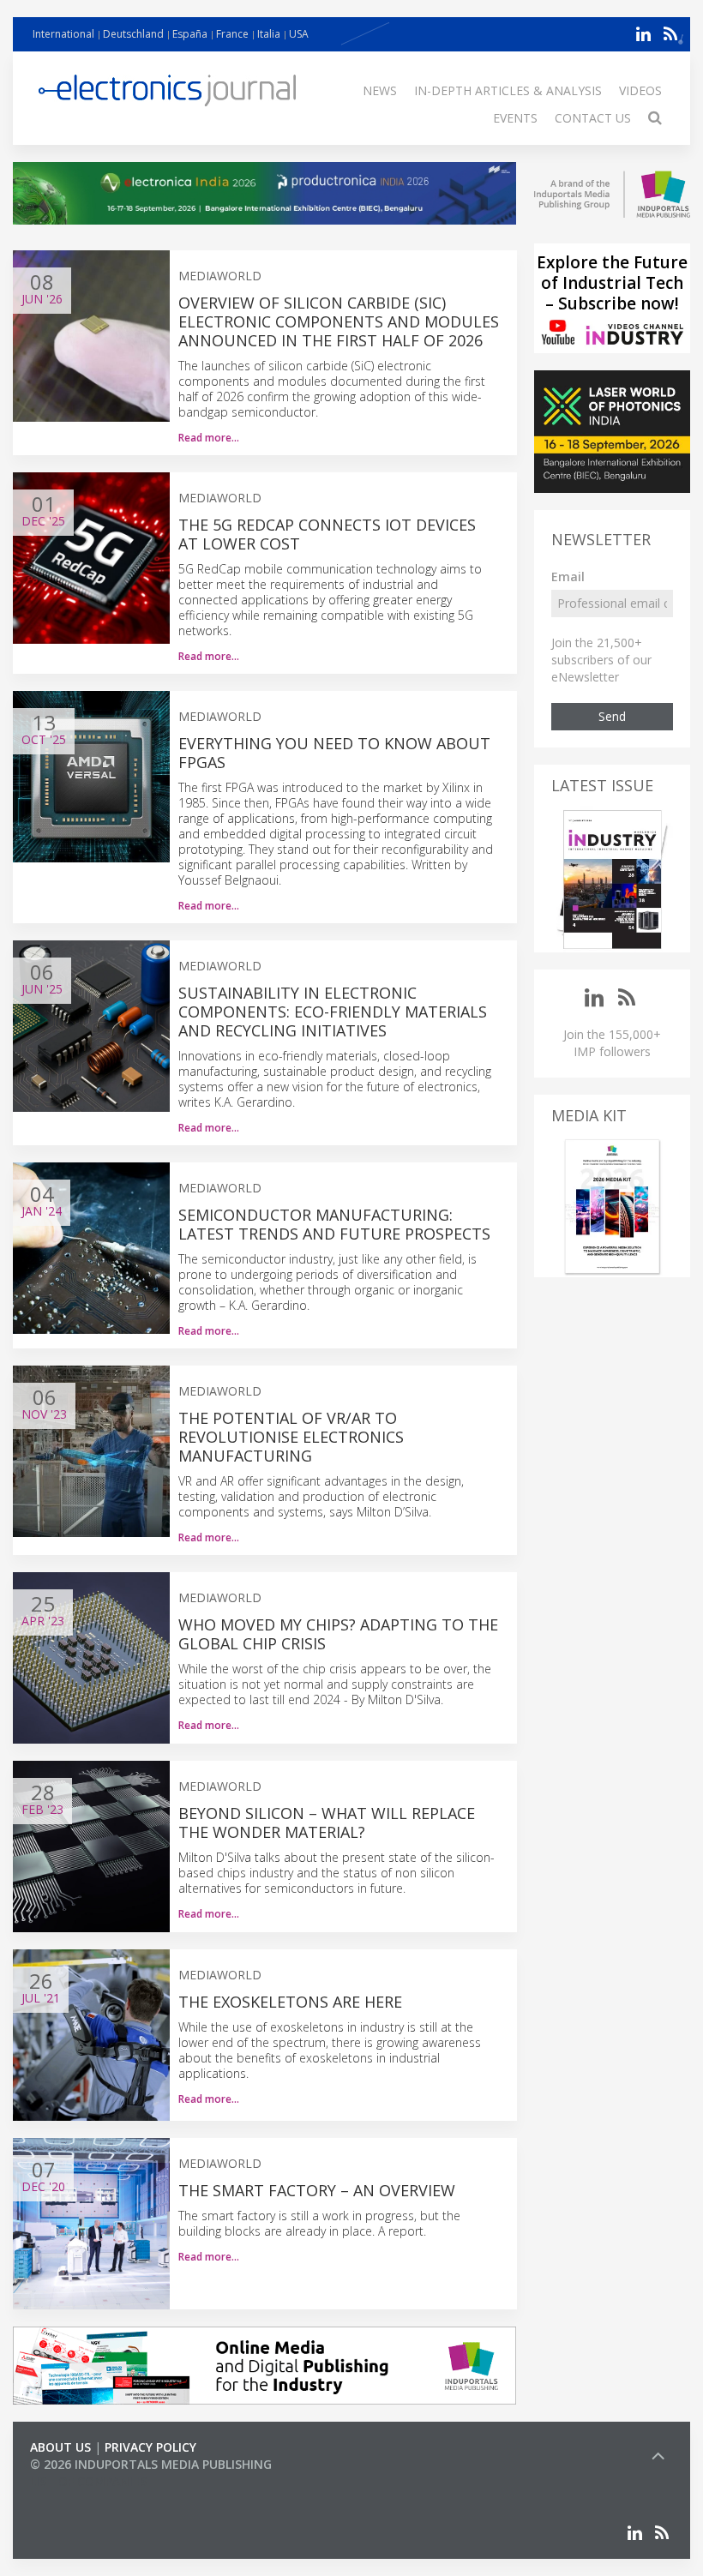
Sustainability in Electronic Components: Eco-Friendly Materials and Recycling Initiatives (333, 1012)
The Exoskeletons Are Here (290, 2002)
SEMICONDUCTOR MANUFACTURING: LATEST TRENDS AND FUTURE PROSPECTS (334, 1224)
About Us (60, 2447)
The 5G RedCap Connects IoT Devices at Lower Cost (327, 534)
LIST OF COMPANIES (88, 2481)
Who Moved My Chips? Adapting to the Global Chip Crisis (338, 1634)
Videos (640, 90)
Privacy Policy (150, 2447)
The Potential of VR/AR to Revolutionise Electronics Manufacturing (291, 1437)
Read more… (209, 438)
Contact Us (593, 118)
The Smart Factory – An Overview (317, 2190)
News (380, 90)
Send (612, 716)
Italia (269, 34)
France (232, 34)
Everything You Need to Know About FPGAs (334, 753)
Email (568, 576)
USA (299, 34)
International (63, 34)
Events (515, 118)
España (190, 34)
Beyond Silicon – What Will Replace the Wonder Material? (327, 1822)
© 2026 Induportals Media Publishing (151, 2464)
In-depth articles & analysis (508, 90)
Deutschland (133, 34)
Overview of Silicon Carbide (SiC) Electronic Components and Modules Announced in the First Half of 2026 (339, 321)
